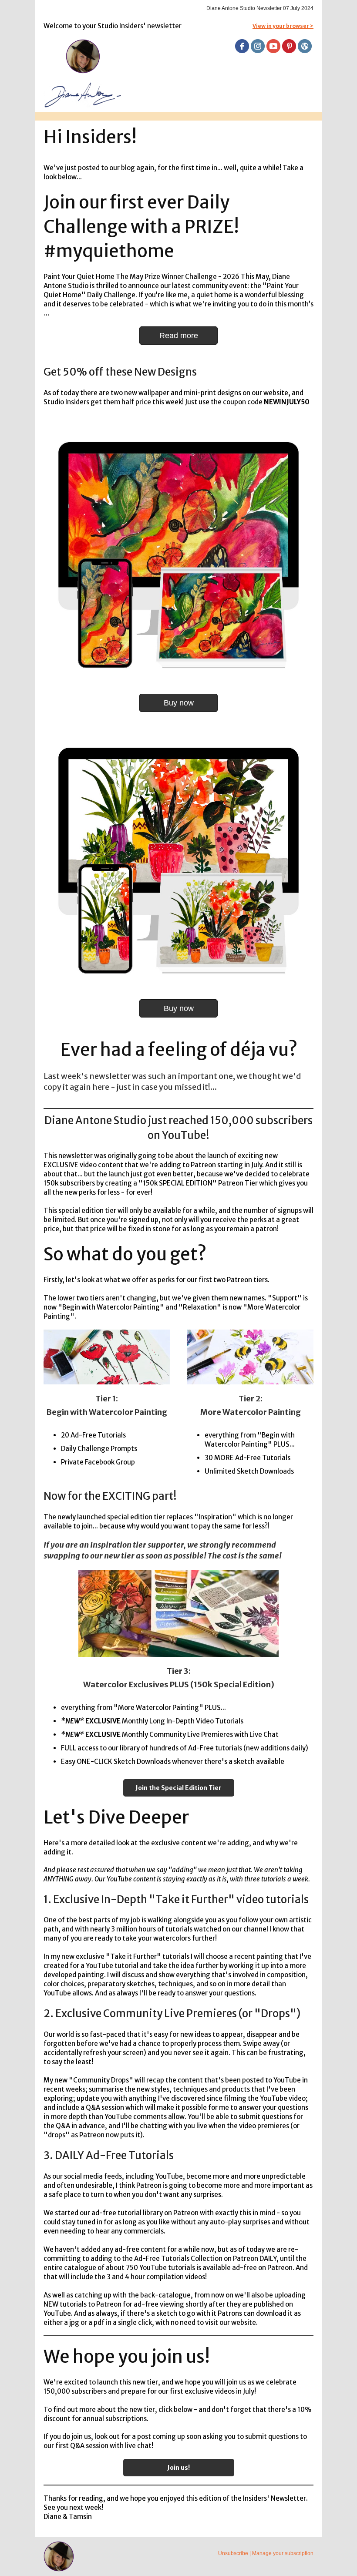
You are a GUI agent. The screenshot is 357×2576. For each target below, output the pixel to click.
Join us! (178, 2468)
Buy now (179, 703)
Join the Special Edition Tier (178, 1788)
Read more (179, 336)
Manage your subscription (283, 2553)
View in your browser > (283, 26)
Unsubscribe (233, 2553)
